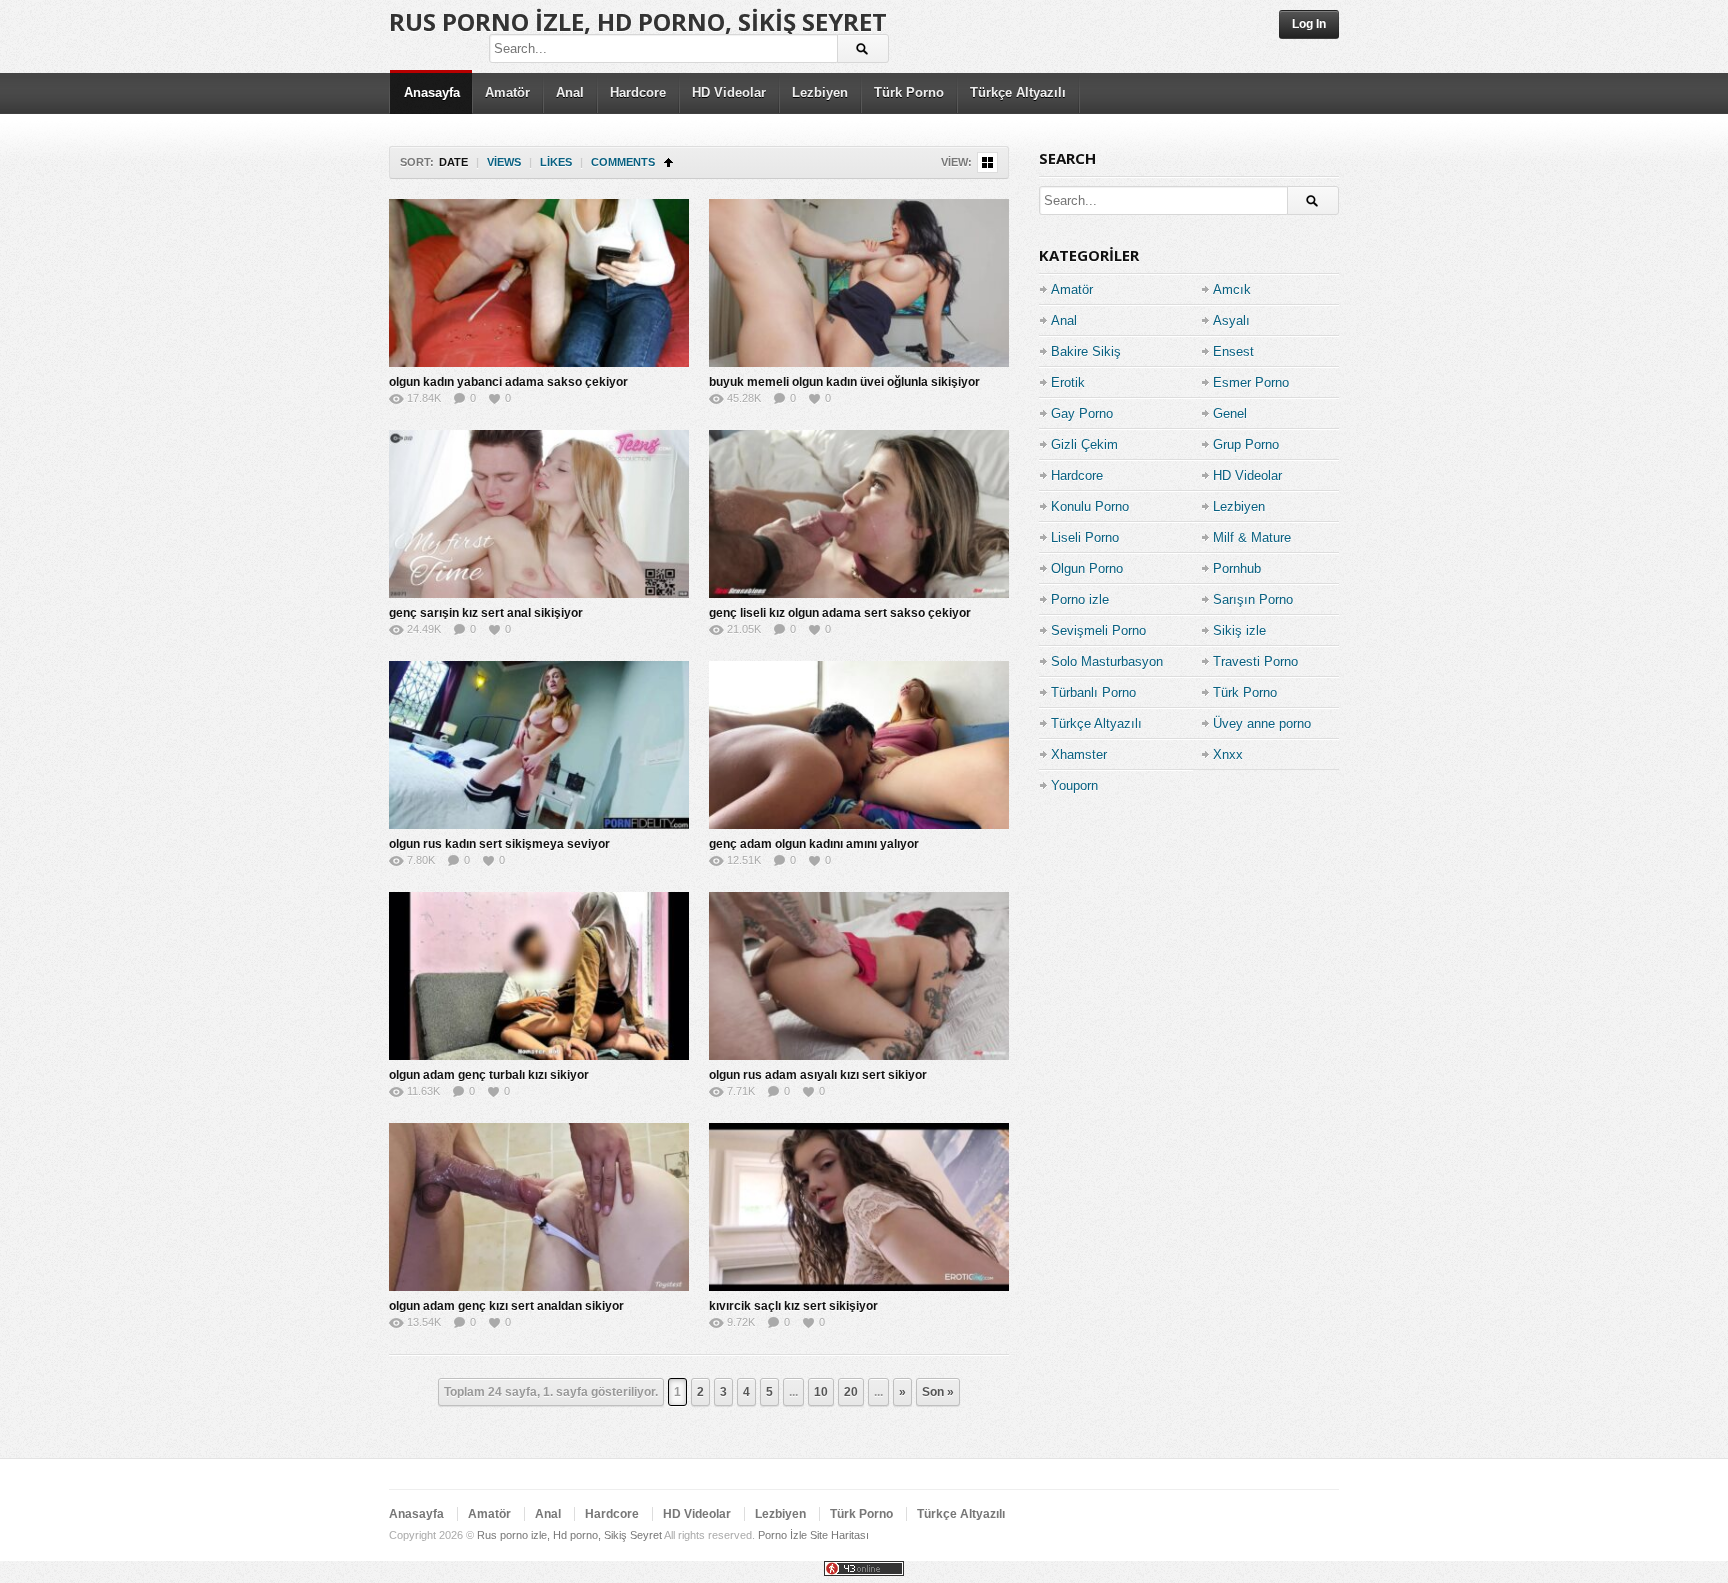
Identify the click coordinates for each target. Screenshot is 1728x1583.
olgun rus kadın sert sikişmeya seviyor (499, 844)
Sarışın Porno (1253, 599)
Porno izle (1080, 599)
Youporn (1074, 785)
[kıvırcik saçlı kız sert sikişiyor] (859, 1207)
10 (821, 1392)
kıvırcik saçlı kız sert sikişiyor (793, 1306)
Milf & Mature (1252, 537)
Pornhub (1237, 568)
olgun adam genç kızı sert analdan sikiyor (506, 1306)
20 (851, 1392)
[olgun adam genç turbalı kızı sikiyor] (539, 976)
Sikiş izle (1239, 630)
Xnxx (1228, 754)
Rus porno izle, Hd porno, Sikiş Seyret (638, 21)
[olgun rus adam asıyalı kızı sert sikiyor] (859, 976)
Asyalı (1231, 320)
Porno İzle (782, 1535)
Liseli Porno (1085, 537)
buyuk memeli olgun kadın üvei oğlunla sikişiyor (844, 382)
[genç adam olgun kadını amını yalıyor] (859, 745)
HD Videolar (729, 92)
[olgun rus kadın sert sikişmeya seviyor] (539, 745)
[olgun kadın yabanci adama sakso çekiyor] (539, 283)
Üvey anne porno (1262, 723)
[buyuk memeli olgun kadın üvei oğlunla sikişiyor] (859, 283)
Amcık (1232, 289)
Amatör (507, 92)
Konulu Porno (1090, 506)
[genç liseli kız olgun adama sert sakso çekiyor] (859, 514)
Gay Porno (1082, 413)
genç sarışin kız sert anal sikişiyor (486, 613)
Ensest (1233, 351)
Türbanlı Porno (1093, 692)
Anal (570, 92)
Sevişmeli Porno (1098, 630)
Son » (938, 1392)
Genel (1230, 413)
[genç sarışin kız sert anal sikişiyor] (539, 514)
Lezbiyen (820, 92)
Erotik (1068, 382)
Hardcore (638, 92)
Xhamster (1079, 754)
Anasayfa (432, 92)
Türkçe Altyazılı (1018, 92)
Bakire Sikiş (1086, 351)
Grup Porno (1246, 444)
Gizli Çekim (1084, 444)
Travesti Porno (1255, 661)
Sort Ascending (668, 162)
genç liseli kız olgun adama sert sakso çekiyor (840, 613)
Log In (1309, 24)
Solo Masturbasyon (1107, 661)
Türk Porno (909, 92)
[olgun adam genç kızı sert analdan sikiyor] (539, 1207)
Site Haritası (839, 1535)
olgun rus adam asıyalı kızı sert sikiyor (818, 1075)
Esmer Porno (1251, 382)
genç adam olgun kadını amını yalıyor (814, 844)
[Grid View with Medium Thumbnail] (987, 162)
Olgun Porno (1087, 568)
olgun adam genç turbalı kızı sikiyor (489, 1075)
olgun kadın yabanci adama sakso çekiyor (508, 382)
